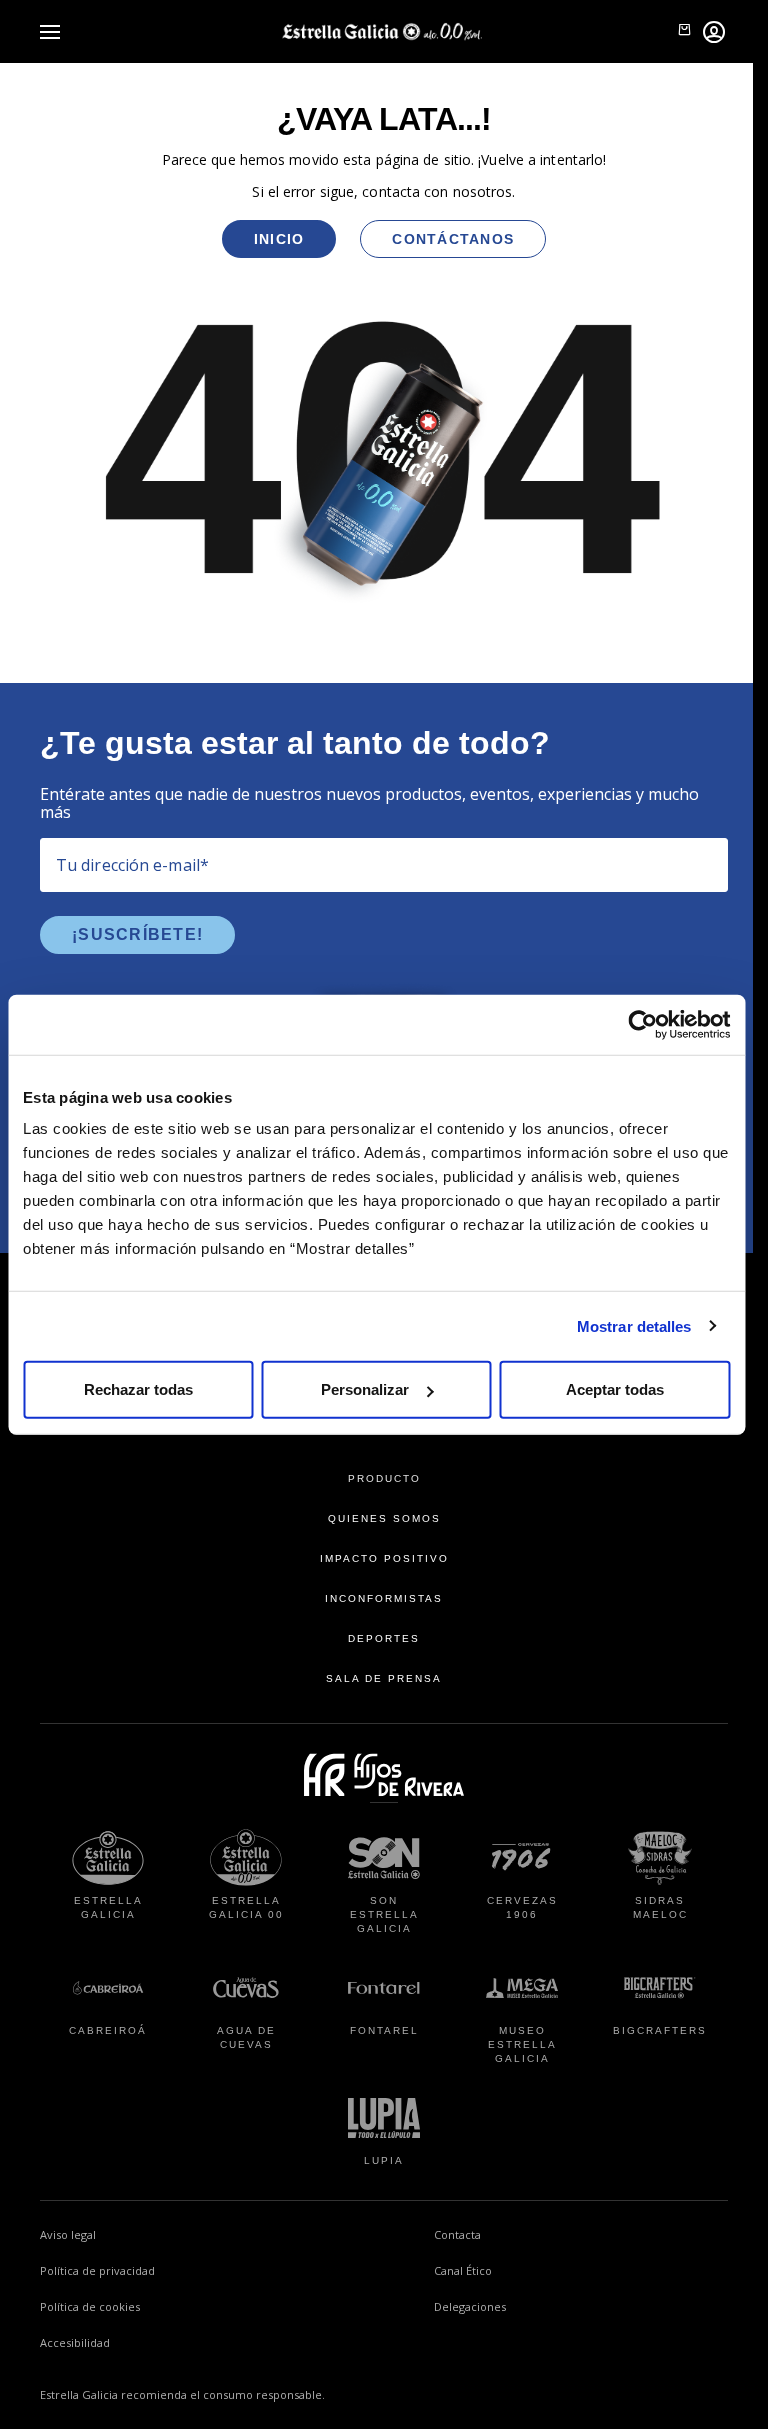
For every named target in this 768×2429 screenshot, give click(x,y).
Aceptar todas (615, 1389)
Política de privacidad (97, 2270)
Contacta (457, 2234)
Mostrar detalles (634, 1325)
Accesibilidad (75, 2342)
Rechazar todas (138, 1389)
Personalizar (365, 1389)
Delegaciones (470, 2306)
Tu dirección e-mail (132, 865)
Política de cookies (90, 2306)
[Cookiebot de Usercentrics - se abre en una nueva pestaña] (642, 1024)
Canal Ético (543, 2270)
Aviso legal (68, 2234)
